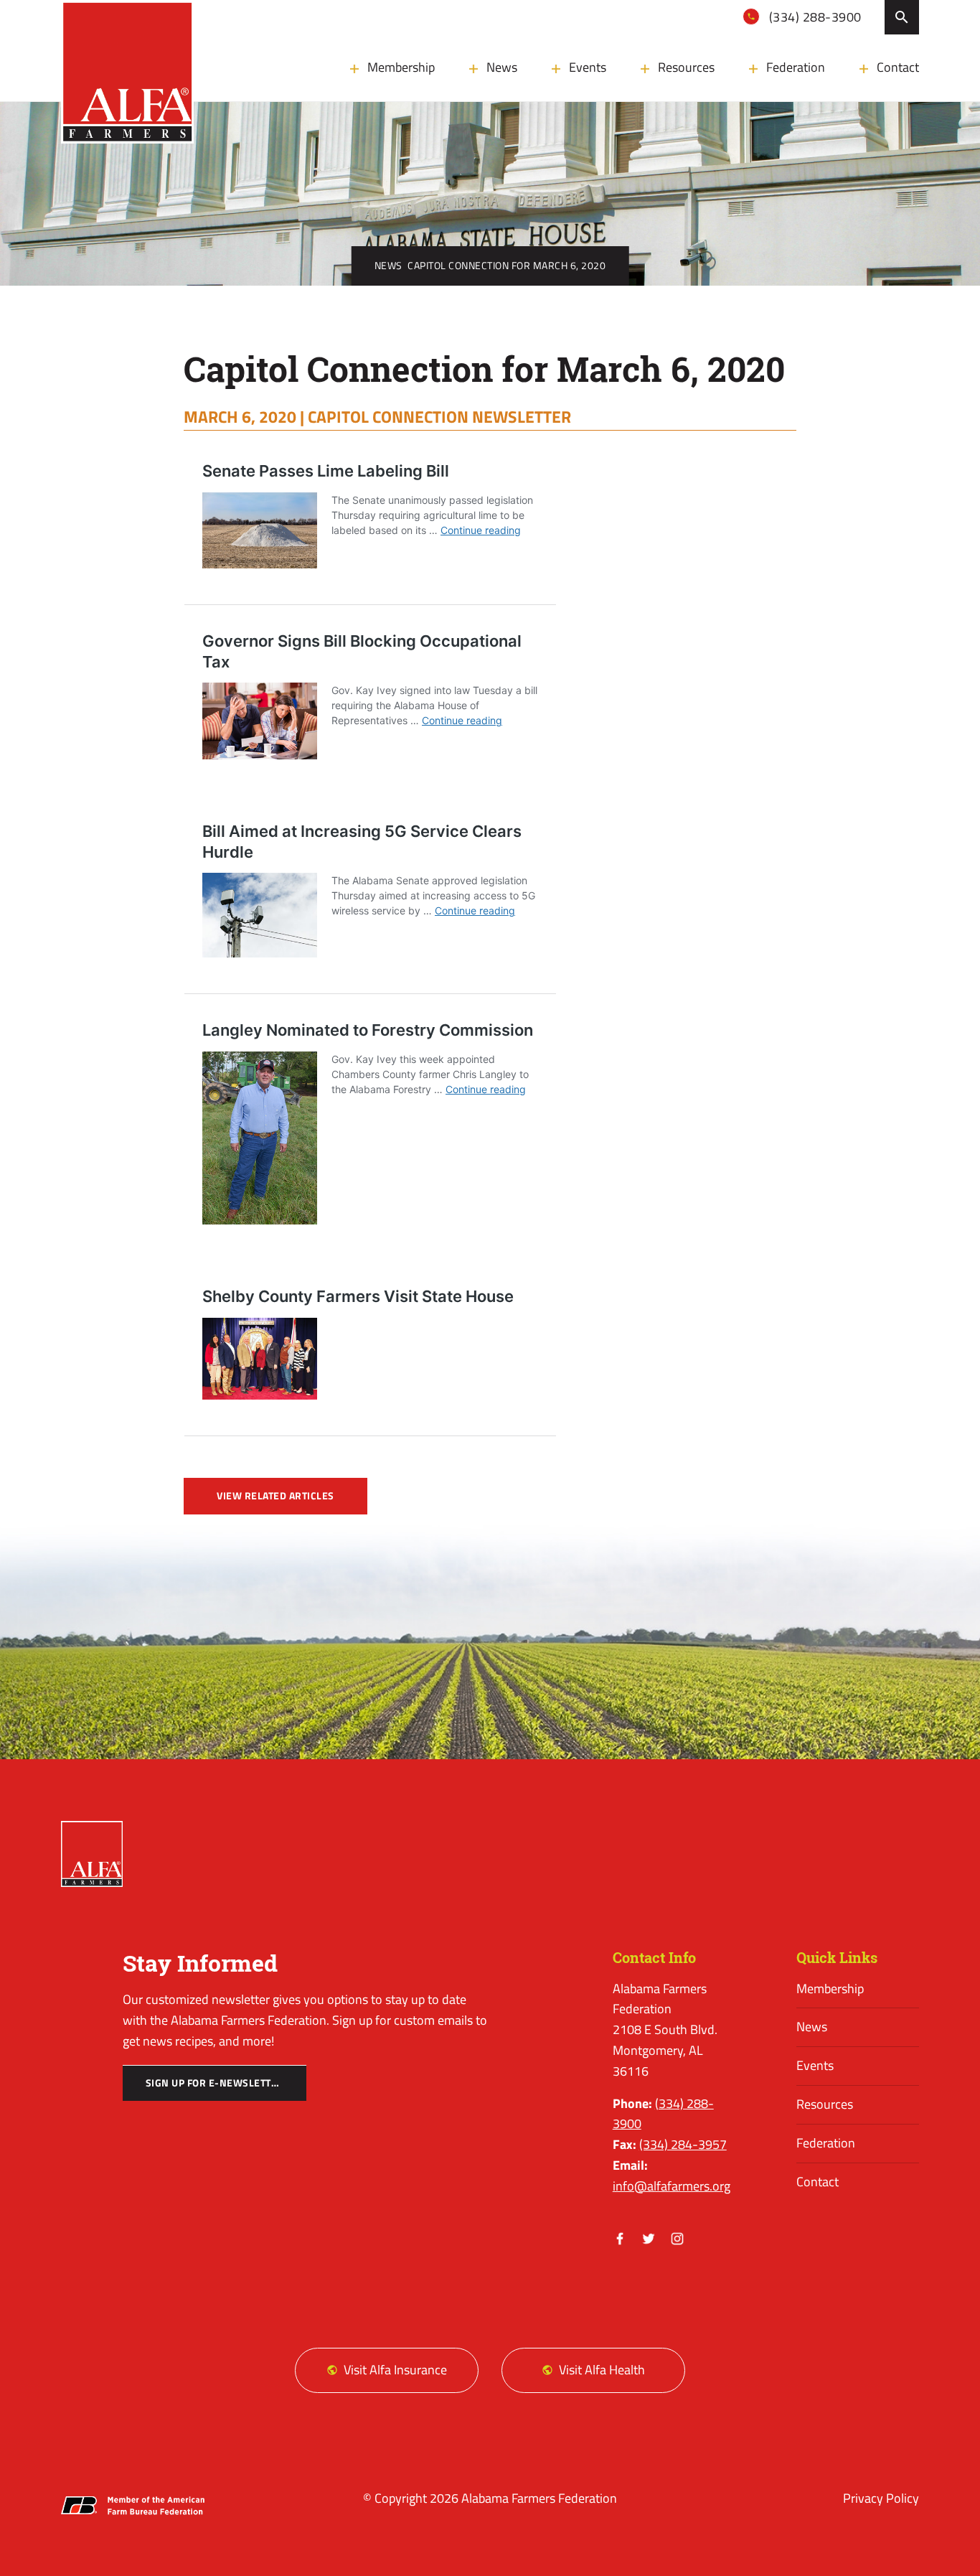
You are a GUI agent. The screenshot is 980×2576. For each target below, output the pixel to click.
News (502, 67)
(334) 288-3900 (814, 17)
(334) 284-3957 (683, 2144)
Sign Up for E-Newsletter (215, 2083)
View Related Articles (275, 1496)
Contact (898, 67)
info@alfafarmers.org (672, 2186)
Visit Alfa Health (602, 2370)
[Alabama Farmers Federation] (91, 1854)
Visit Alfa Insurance (395, 2370)
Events (588, 67)
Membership (401, 67)
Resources (686, 67)
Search (902, 17)
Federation (796, 67)
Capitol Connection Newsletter (439, 416)
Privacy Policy (881, 2498)
